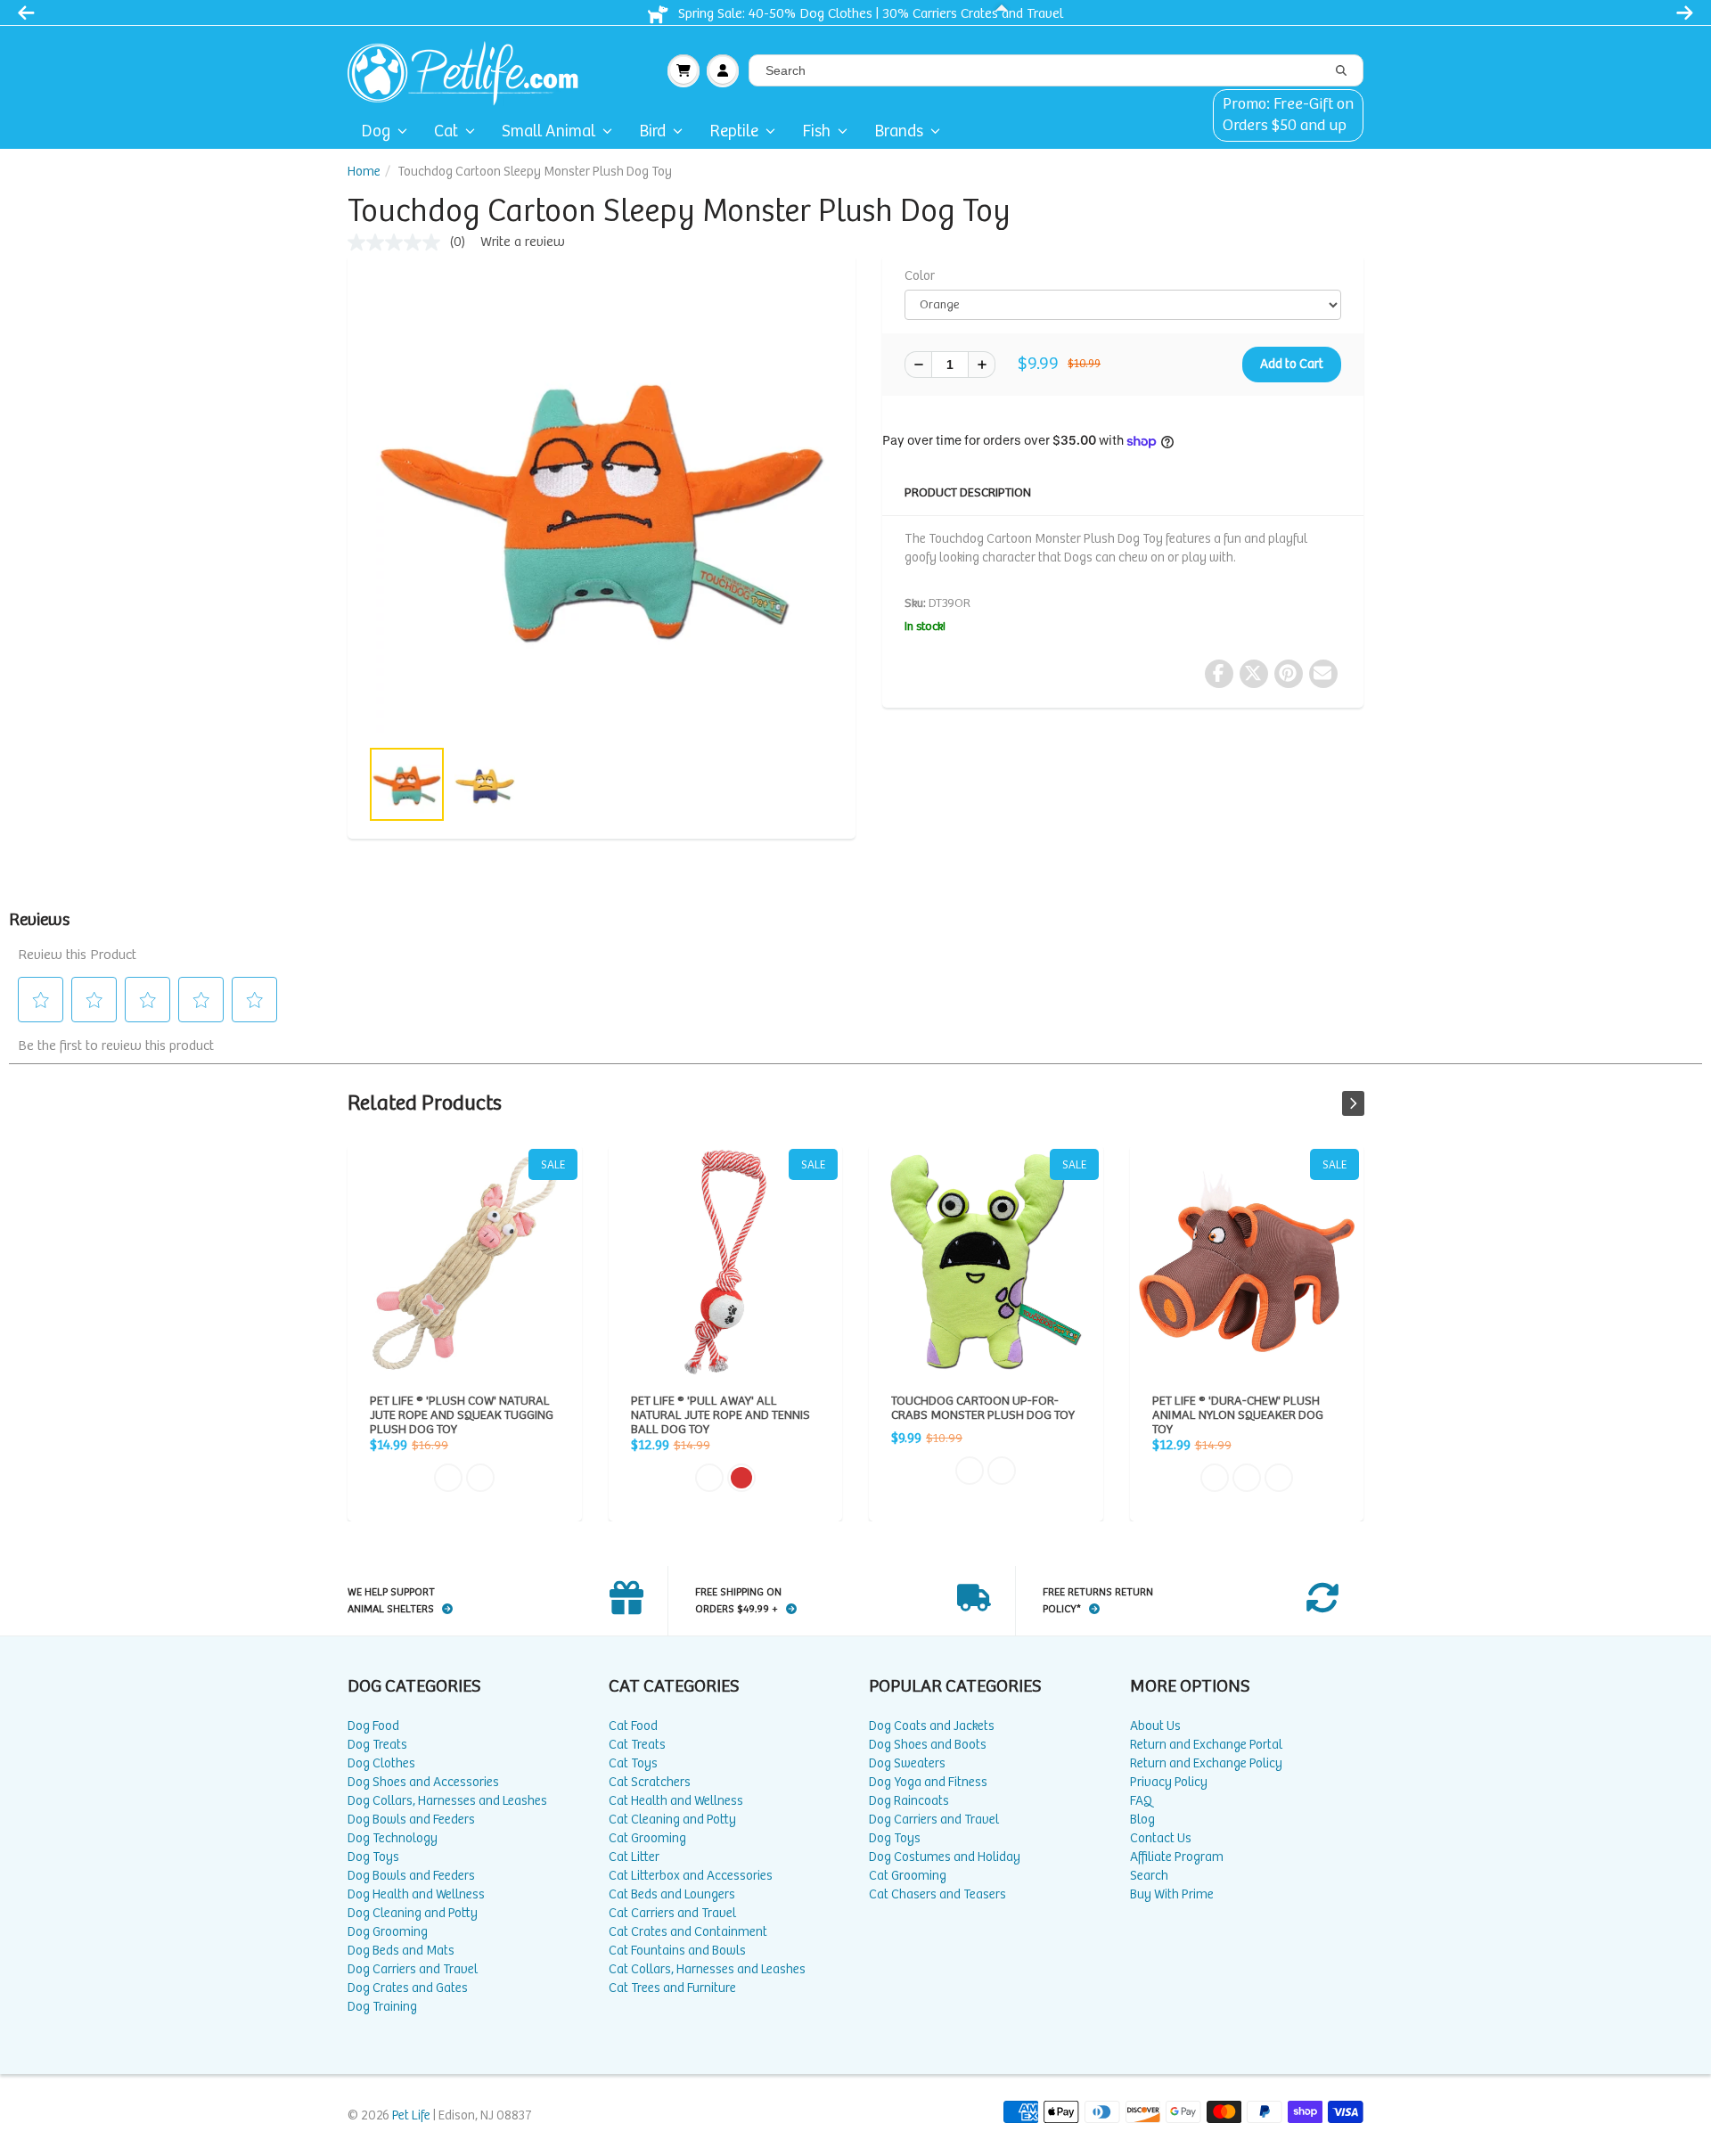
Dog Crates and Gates (408, 1988)
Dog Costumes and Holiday (945, 1857)
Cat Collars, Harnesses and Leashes (707, 1969)
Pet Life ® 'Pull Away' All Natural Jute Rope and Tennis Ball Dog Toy (726, 1262)
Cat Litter (634, 1857)
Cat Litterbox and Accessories (691, 1876)
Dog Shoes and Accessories (423, 1782)
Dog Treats (377, 1745)
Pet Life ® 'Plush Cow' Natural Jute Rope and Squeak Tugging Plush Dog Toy (465, 1262)
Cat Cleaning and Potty (672, 1820)
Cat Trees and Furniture (672, 1988)
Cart (684, 70)
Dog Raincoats (909, 1801)
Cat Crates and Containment (688, 1932)
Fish (816, 131)
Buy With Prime (1172, 1894)
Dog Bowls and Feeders (411, 1820)
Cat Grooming (647, 1838)
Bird (652, 131)
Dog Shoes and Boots (928, 1745)
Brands (899, 131)
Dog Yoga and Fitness (928, 1782)
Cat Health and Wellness (676, 1801)
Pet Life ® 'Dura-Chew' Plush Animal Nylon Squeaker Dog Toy (1247, 1262)
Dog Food (373, 1726)
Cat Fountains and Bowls (677, 1951)
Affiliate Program (1177, 1857)
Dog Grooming (388, 1932)
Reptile (734, 131)
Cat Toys (633, 1763)
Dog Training (382, 2007)
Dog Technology (393, 1838)
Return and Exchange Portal (1206, 1745)
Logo (470, 70)
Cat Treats (637, 1745)
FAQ (1141, 1801)
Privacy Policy (1169, 1782)
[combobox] (1056, 70)
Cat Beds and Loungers (672, 1894)
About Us (1155, 1726)
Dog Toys (373, 1857)
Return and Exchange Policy (1206, 1763)
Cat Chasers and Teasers (937, 1894)
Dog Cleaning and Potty (413, 1913)
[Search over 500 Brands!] (1341, 71)
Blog (1142, 1820)
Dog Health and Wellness (416, 1894)
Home (364, 172)
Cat (446, 131)
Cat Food (633, 1726)
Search (1149, 1876)
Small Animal (549, 131)
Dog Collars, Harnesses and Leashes (447, 1801)
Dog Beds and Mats (401, 1951)
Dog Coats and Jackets (932, 1726)
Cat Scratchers (650, 1782)
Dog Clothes (381, 1763)
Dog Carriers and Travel (413, 1969)
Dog (376, 131)
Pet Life (411, 2115)
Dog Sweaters (907, 1763)
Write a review (523, 242)
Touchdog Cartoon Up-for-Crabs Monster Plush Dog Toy (986, 1262)
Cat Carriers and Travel (672, 1913)
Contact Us (1161, 1838)
